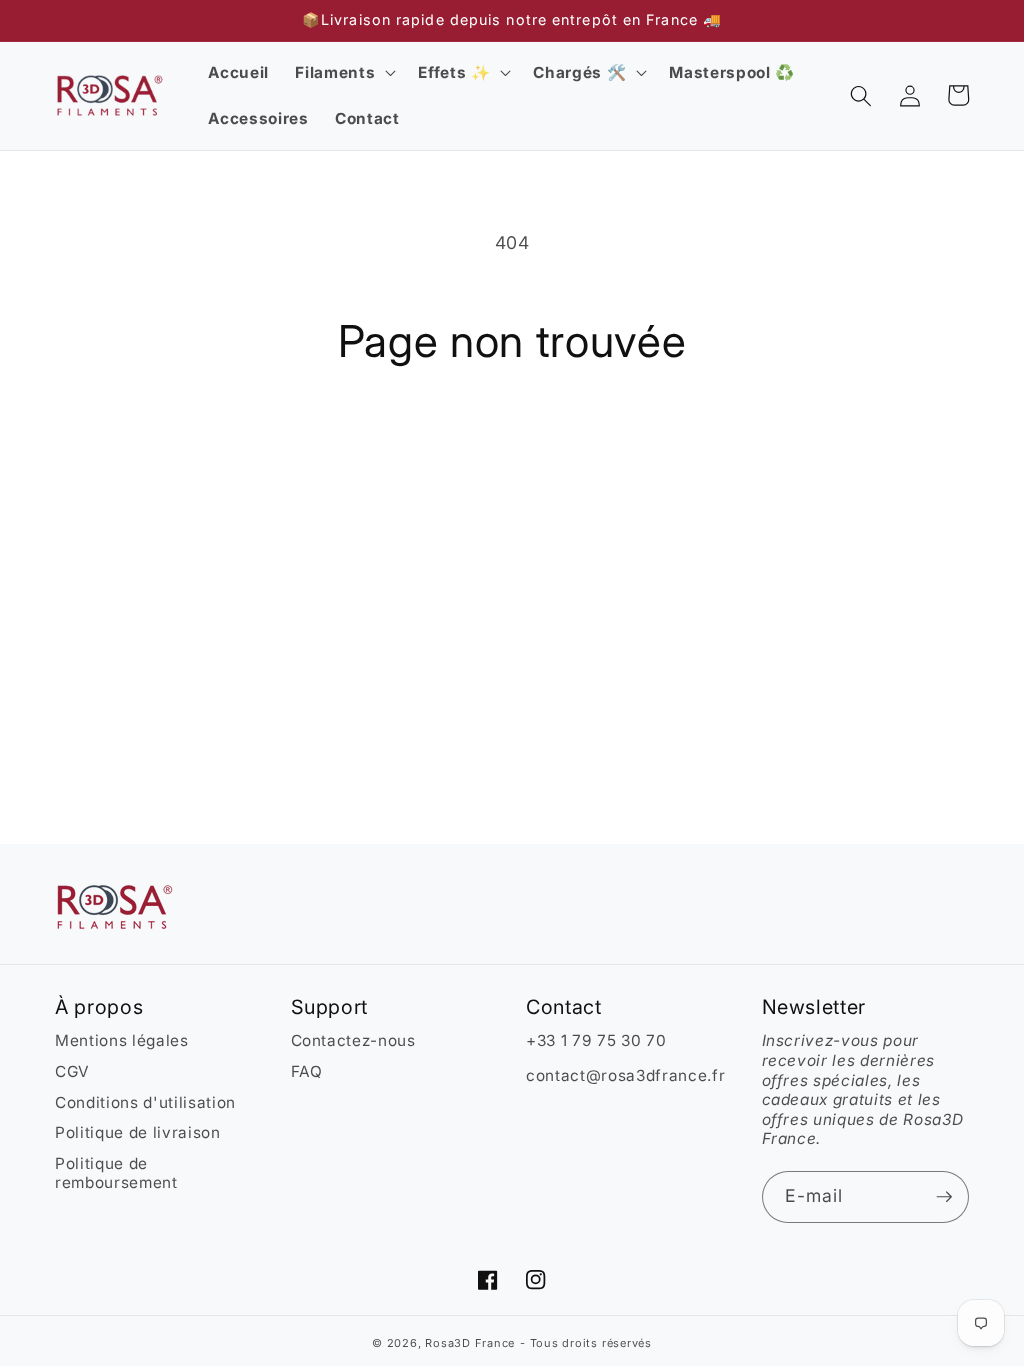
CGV (72, 1071)
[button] (343, 73)
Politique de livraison (138, 1132)
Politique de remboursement (116, 1173)
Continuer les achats (512, 450)
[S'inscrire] (944, 1197)
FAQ (307, 1071)
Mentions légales (122, 1040)
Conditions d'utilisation (145, 1102)
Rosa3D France (470, 1343)
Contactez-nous (353, 1040)
